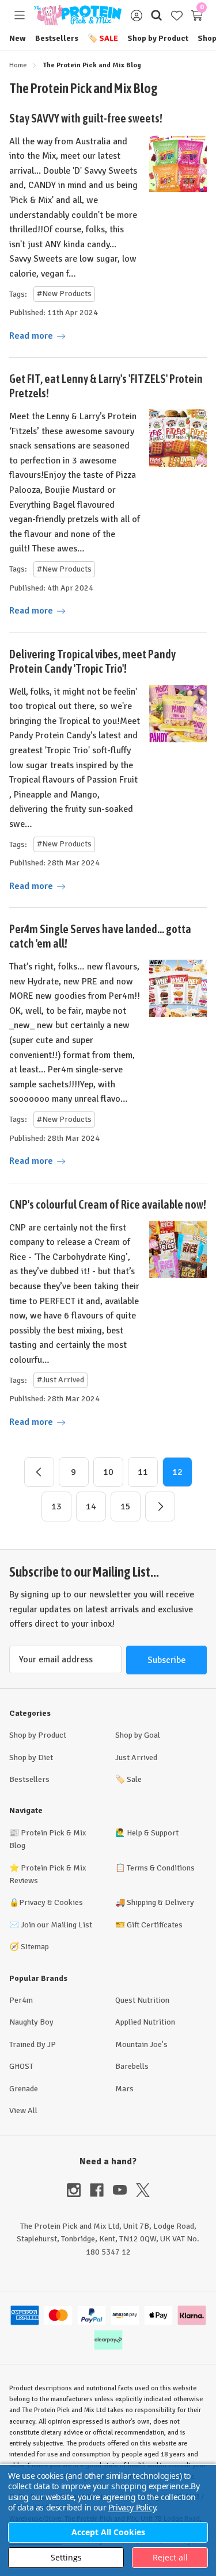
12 (177, 1472)
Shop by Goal (138, 1735)
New (18, 38)
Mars (124, 2089)
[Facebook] (101, 2190)
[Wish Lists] (177, 15)
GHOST (21, 2066)
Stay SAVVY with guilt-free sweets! (86, 118)
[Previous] (39, 1472)
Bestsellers (57, 38)
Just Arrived (136, 1757)
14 (91, 1506)
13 (56, 1506)
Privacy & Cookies (51, 1902)
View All (23, 2111)
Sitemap (35, 1947)
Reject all (170, 2557)
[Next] (160, 1506)
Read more (32, 336)
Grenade (24, 2089)
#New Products (64, 294)
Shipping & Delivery (160, 1902)
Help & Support (153, 1833)
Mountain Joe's (141, 2044)
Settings (66, 2557)
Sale (103, 38)
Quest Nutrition (142, 2000)
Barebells (132, 2066)
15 (126, 1506)
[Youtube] (124, 2190)
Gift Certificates (155, 1925)
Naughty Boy (31, 2022)
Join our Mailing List (56, 1925)
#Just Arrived (60, 1380)
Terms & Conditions (161, 1868)
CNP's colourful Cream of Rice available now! (108, 1204)
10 (108, 1472)
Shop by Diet (31, 1757)
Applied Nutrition (145, 2022)
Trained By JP (33, 2044)
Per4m (21, 2000)
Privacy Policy (132, 2507)
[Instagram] (78, 2190)
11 (143, 1472)
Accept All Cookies (108, 2532)
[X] (143, 2190)
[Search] (156, 15)
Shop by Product (158, 38)
